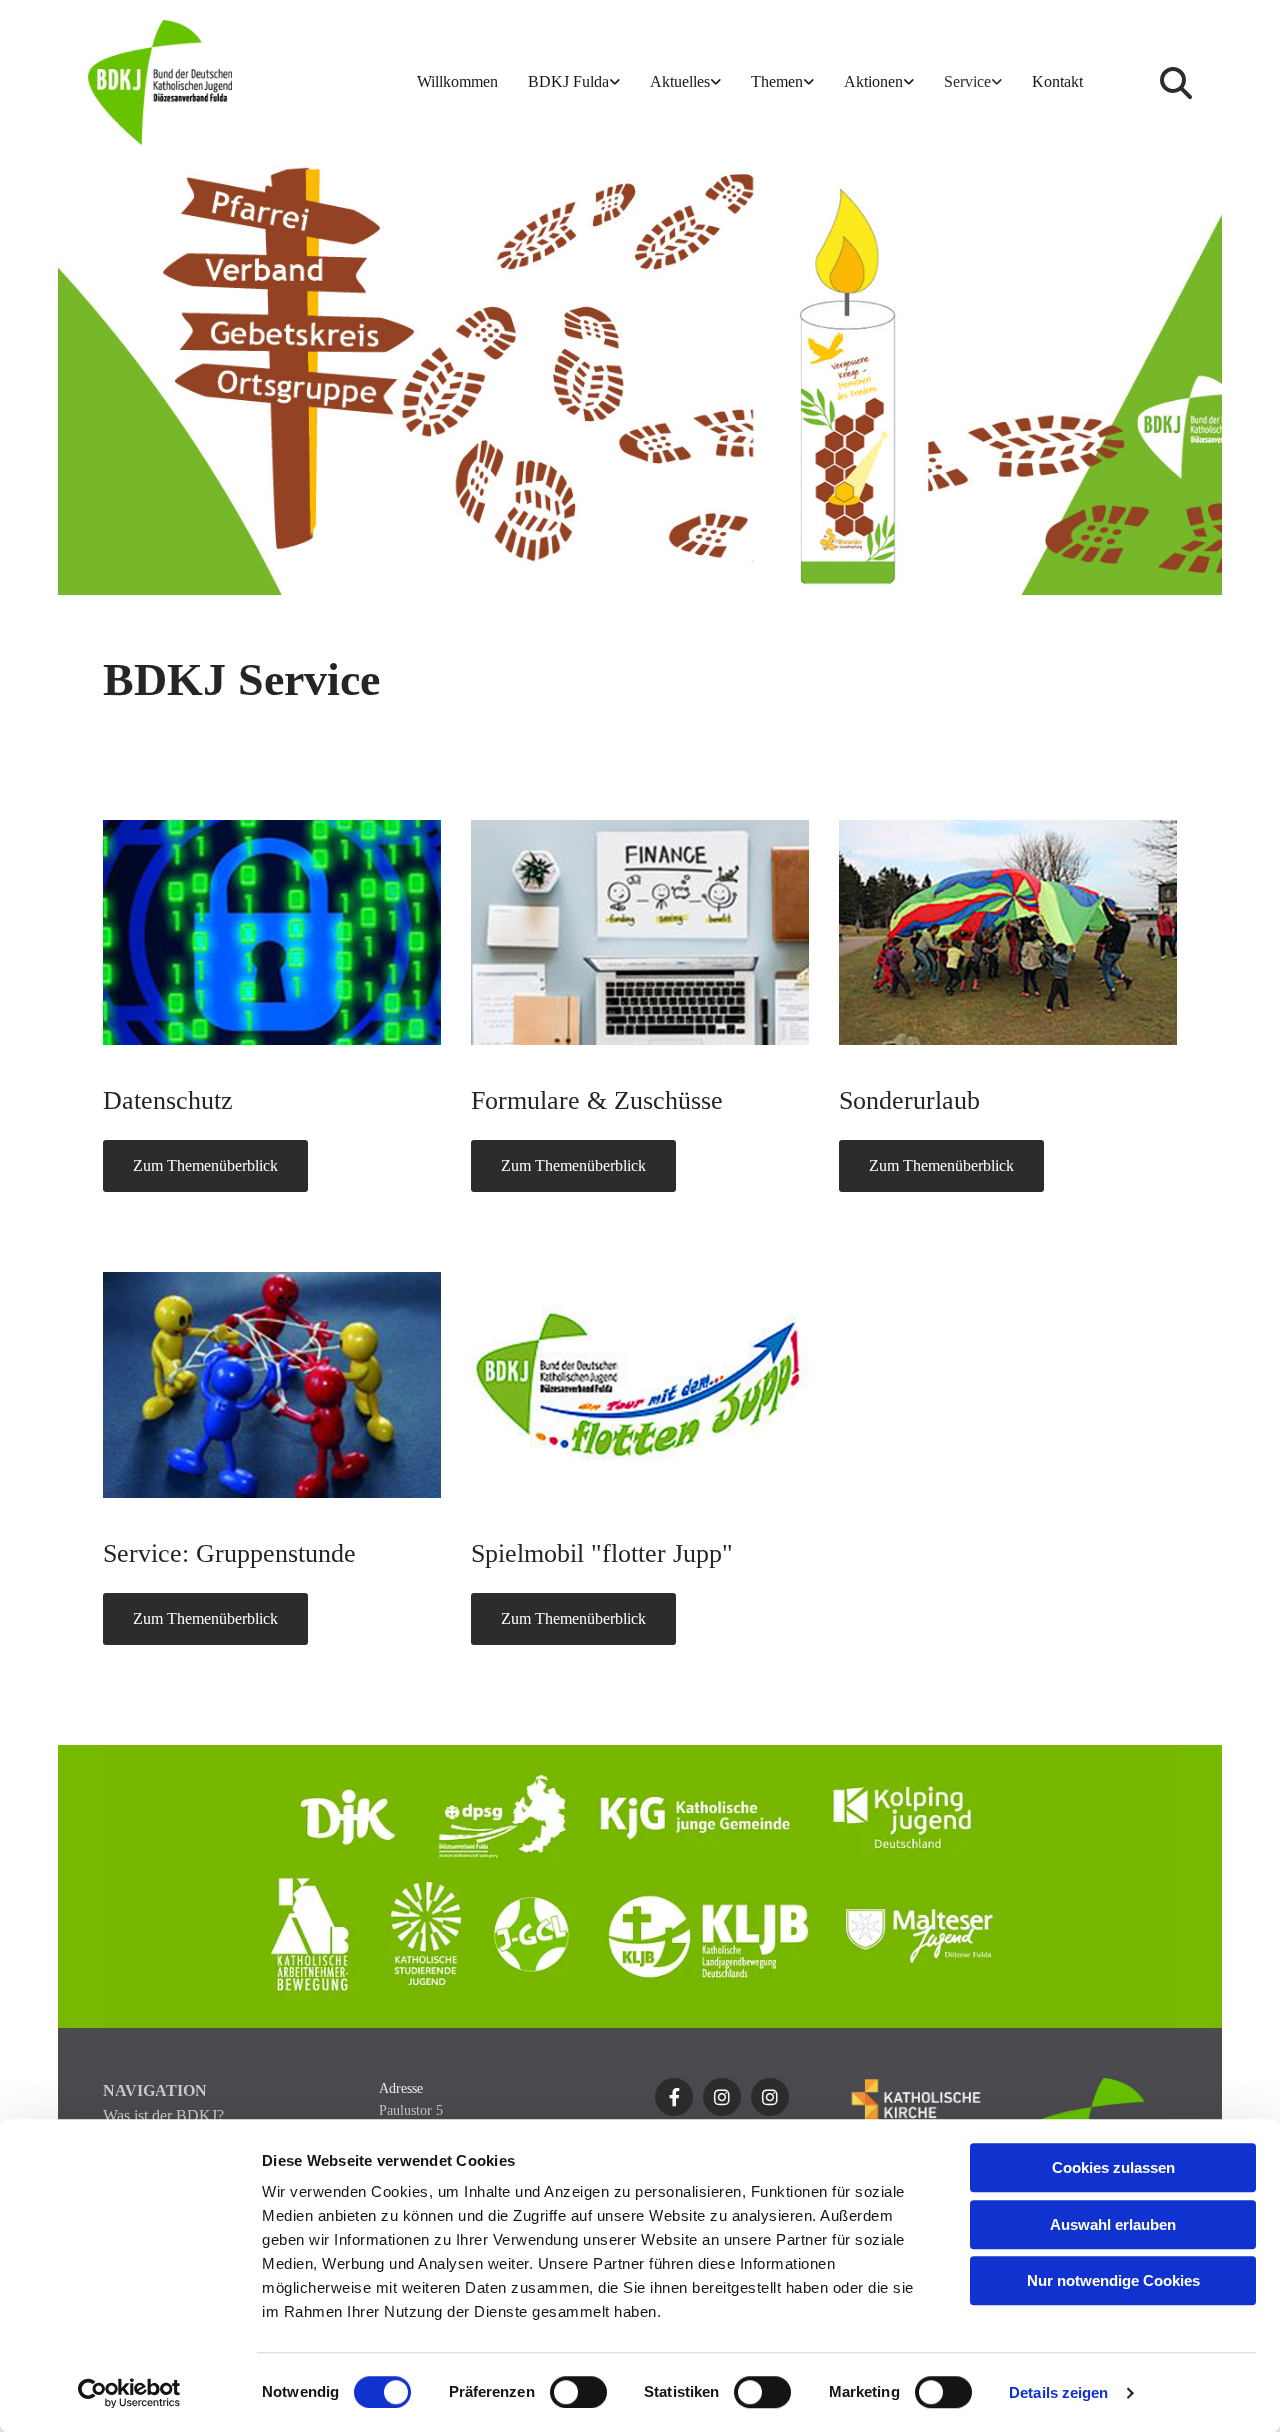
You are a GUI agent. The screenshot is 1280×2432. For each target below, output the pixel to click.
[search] (1176, 83)
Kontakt (1057, 81)
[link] (574, 82)
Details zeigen (1058, 2392)
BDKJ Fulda (568, 81)
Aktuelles (680, 81)
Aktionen (873, 81)
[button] (205, 1166)
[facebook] (674, 2097)
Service (967, 81)
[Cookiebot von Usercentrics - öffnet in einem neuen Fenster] (129, 2393)
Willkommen (457, 81)
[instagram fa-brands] (722, 2097)
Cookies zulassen (1113, 2167)
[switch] (578, 2392)
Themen (777, 81)
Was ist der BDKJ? (163, 2115)
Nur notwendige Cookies (1113, 2280)
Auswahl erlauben (1113, 2224)
